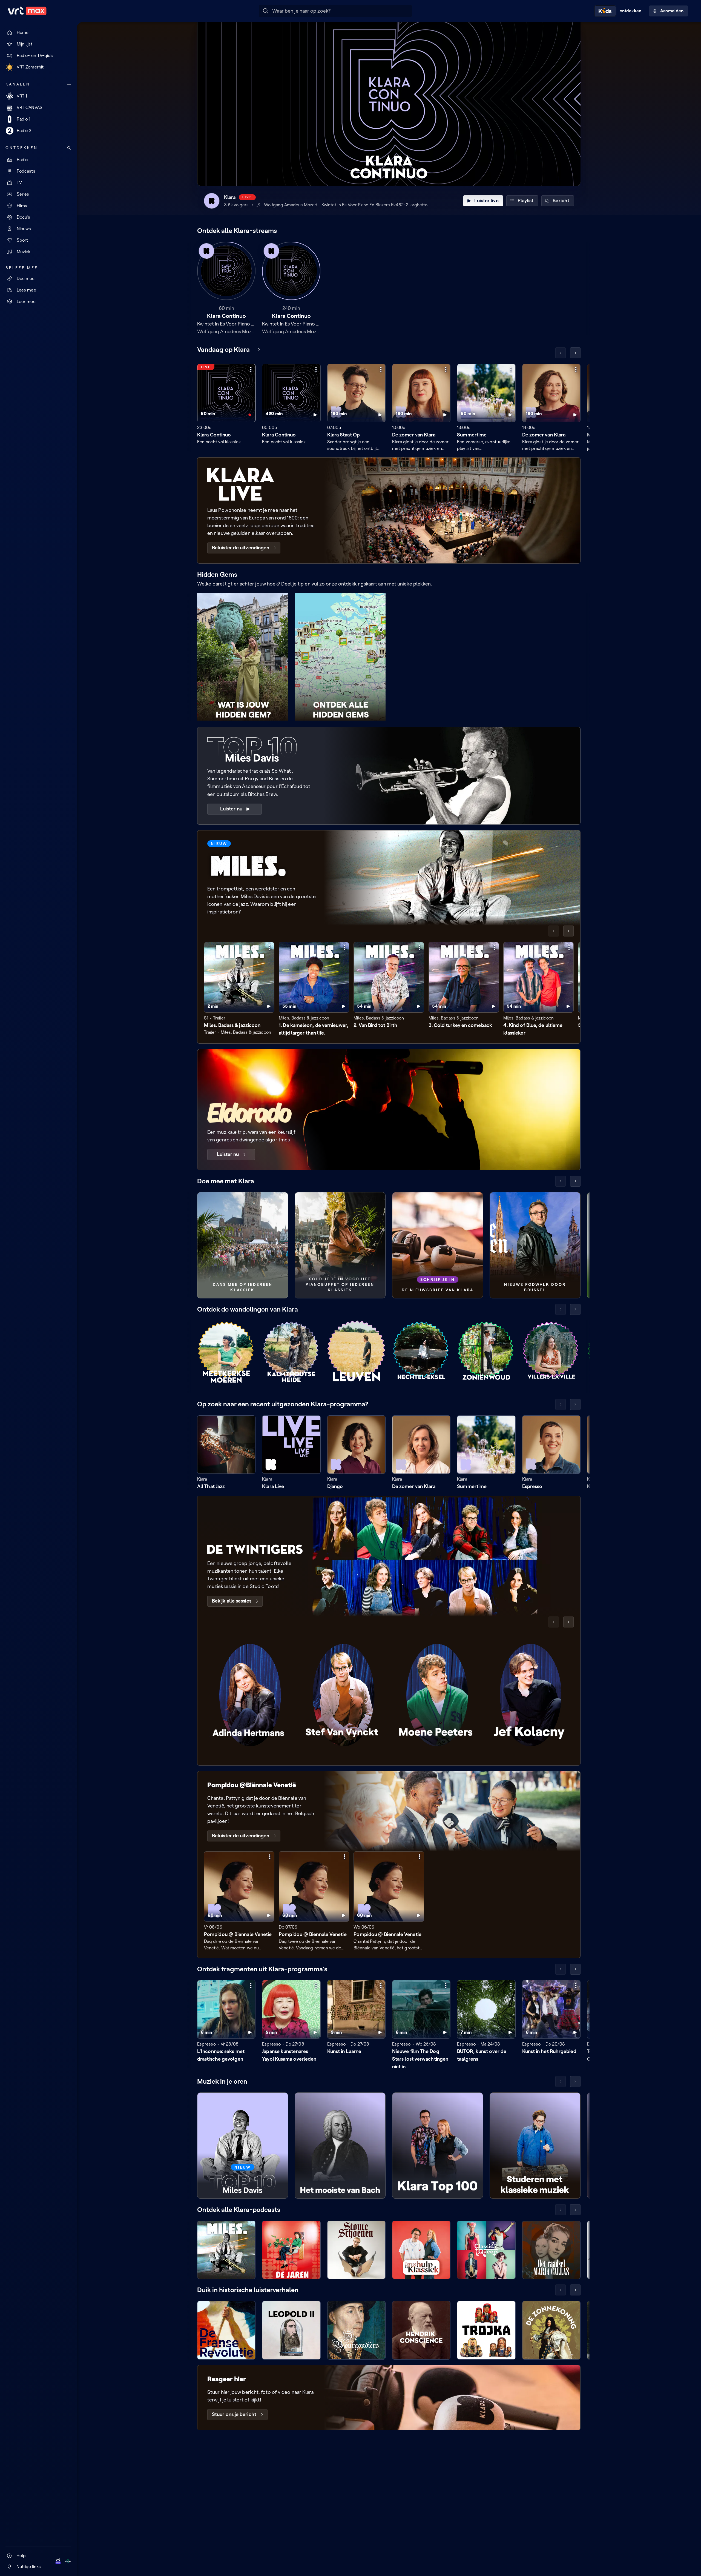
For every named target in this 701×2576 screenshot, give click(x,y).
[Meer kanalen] (69, 84)
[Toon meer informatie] (251, 369)
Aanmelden (672, 11)
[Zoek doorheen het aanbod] (69, 148)
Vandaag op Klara (223, 349)
